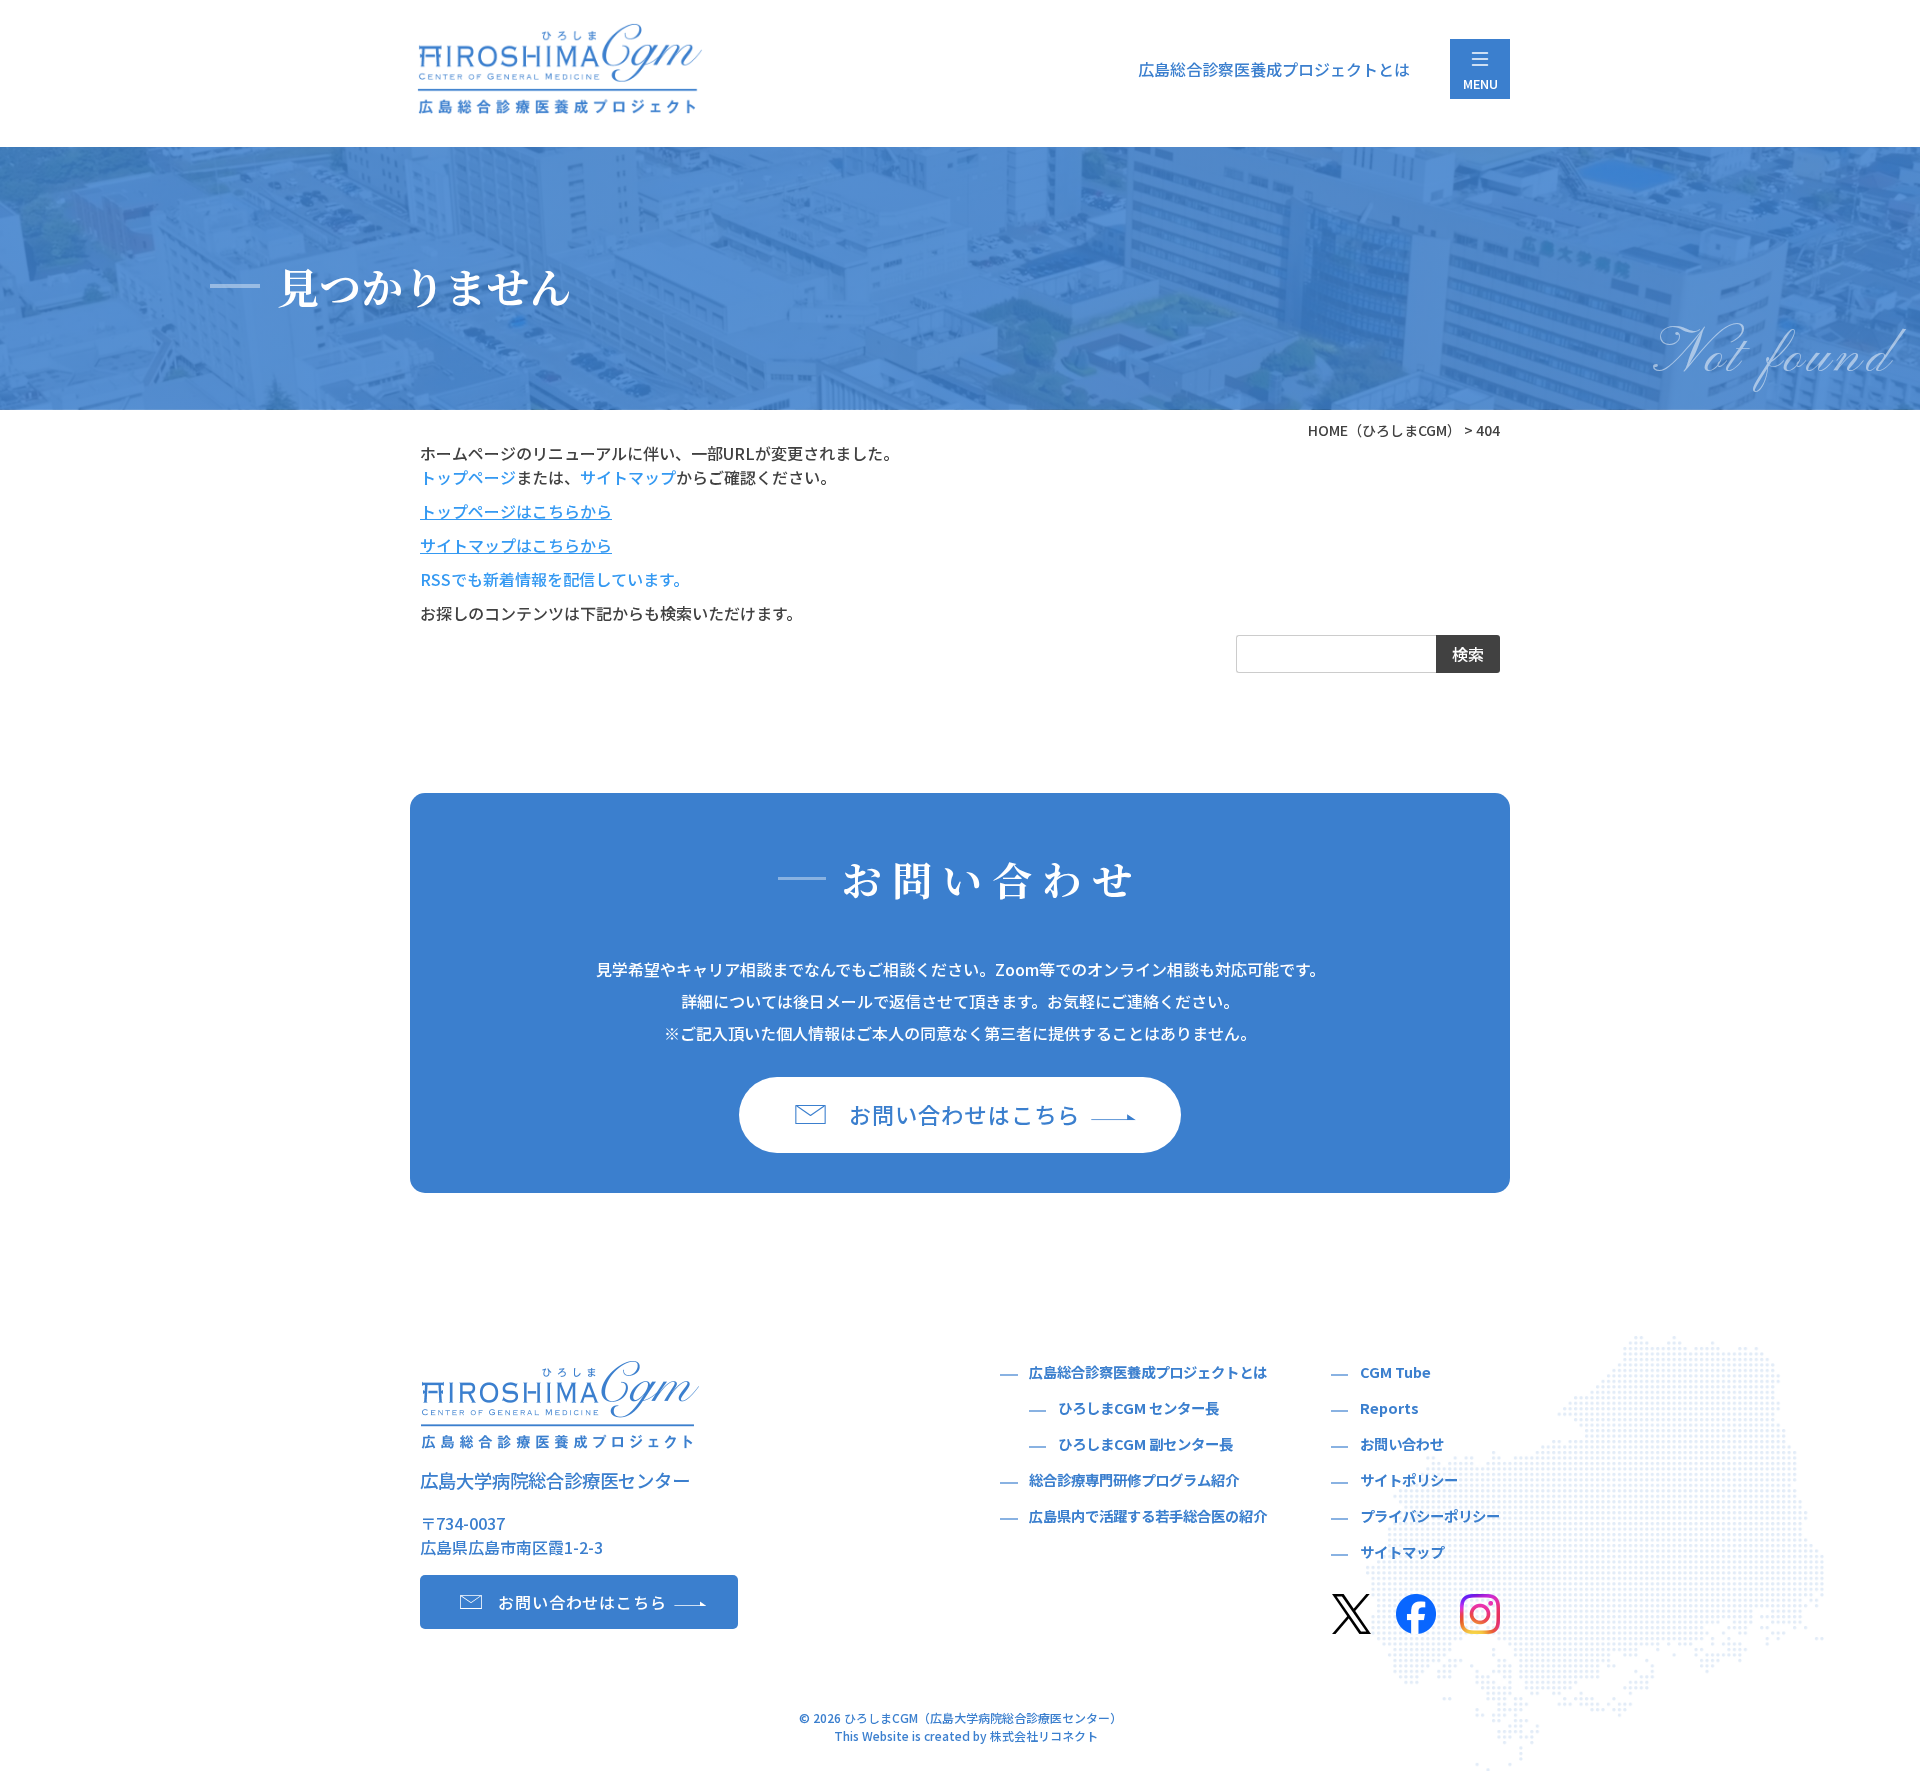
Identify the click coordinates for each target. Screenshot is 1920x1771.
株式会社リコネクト (1044, 1735)
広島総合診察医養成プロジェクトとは (1274, 69)
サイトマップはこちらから (516, 545)
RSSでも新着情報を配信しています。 (554, 579)
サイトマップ (628, 477)
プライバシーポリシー (1430, 1515)
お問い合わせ (1402, 1443)
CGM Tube (1395, 1371)
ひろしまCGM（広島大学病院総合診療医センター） (983, 1717)
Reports (1389, 1407)
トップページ (468, 477)
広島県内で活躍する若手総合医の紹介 (1148, 1515)
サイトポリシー (1409, 1479)
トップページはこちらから (516, 511)
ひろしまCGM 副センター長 (1145, 1443)
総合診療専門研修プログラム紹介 (1134, 1479)
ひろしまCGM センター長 (1138, 1407)
